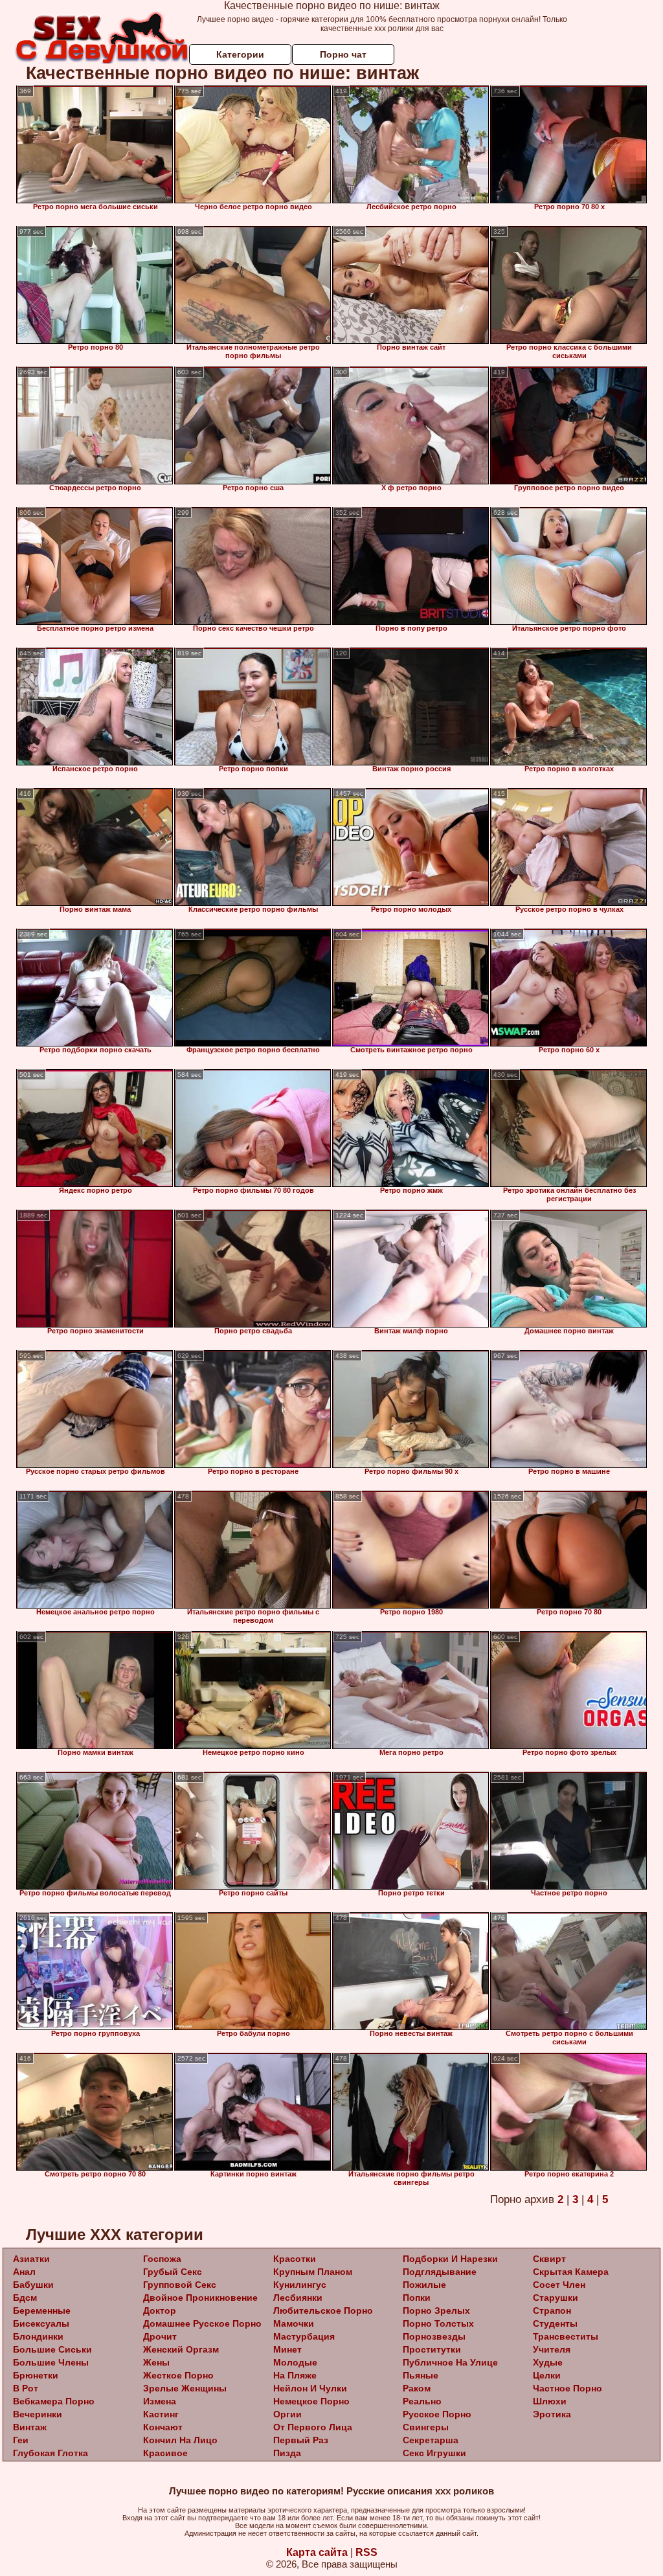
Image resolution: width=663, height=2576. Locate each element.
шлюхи (550, 2401)
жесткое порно (178, 2375)
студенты (555, 2323)
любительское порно (323, 2310)
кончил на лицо (180, 2440)
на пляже (295, 2375)
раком (417, 2388)
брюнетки (36, 2375)
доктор (160, 2310)
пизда (287, 2453)
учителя (552, 2349)
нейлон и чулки (310, 2388)
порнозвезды (434, 2336)
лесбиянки (298, 2298)
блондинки (38, 2336)
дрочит (160, 2336)
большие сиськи (52, 2349)
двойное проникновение (200, 2298)
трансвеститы (566, 2336)
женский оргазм (181, 2349)
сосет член (559, 2285)
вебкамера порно (54, 2401)
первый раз (301, 2440)
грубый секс (173, 2272)
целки (547, 2375)
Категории (240, 54)
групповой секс (180, 2285)
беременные (42, 2310)
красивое (165, 2453)
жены (156, 2362)
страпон (552, 2310)
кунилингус (300, 2285)
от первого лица (313, 2427)
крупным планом (313, 2272)
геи (21, 2440)
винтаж (30, 2427)
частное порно (567, 2388)
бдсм (25, 2298)
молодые (295, 2362)
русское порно (437, 2414)
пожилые (424, 2285)
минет (287, 2349)
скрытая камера (571, 2272)
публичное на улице (450, 2362)
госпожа (162, 2259)
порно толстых (438, 2323)
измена (160, 2401)
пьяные (421, 2375)
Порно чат (343, 54)
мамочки (294, 2323)
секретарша (431, 2440)
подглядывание (440, 2272)
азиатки (31, 2259)
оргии (287, 2414)
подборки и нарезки (450, 2259)
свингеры (426, 2427)
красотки (295, 2259)
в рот (26, 2388)
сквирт (549, 2259)
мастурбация (304, 2336)
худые (548, 2362)
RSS (366, 2552)
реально (422, 2401)
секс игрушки (434, 2453)
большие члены (51, 2362)
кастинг (161, 2414)
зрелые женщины (185, 2388)
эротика (552, 2414)
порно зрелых (436, 2310)
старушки (556, 2298)
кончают (163, 2427)
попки (417, 2298)
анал (24, 2272)
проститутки (432, 2349)
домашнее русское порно (202, 2323)
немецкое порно (311, 2401)
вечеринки (38, 2414)
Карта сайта (317, 2552)
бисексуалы (41, 2323)
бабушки (33, 2285)
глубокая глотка (51, 2453)
